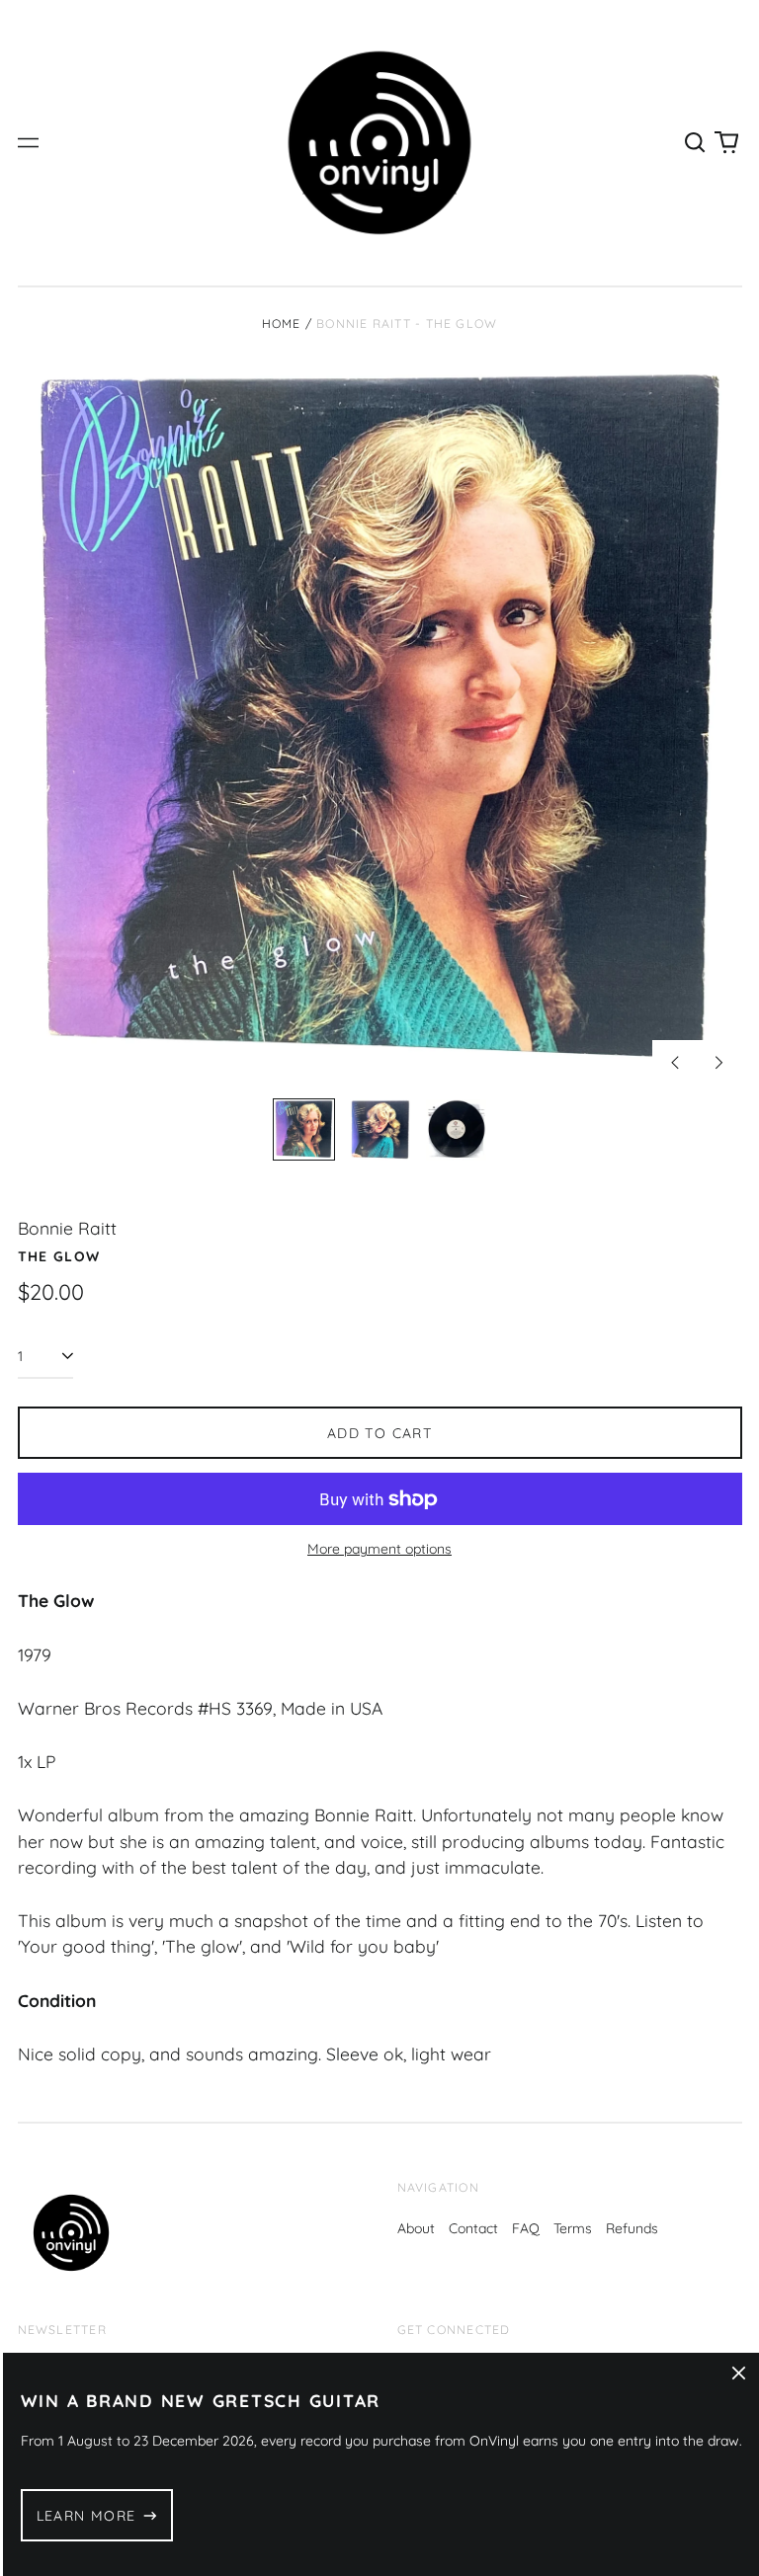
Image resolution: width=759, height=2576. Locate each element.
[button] (696, 143)
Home (282, 323)
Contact (473, 2228)
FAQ (526, 2228)
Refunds (632, 2228)
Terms (573, 2228)
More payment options (379, 1549)
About (416, 2228)
